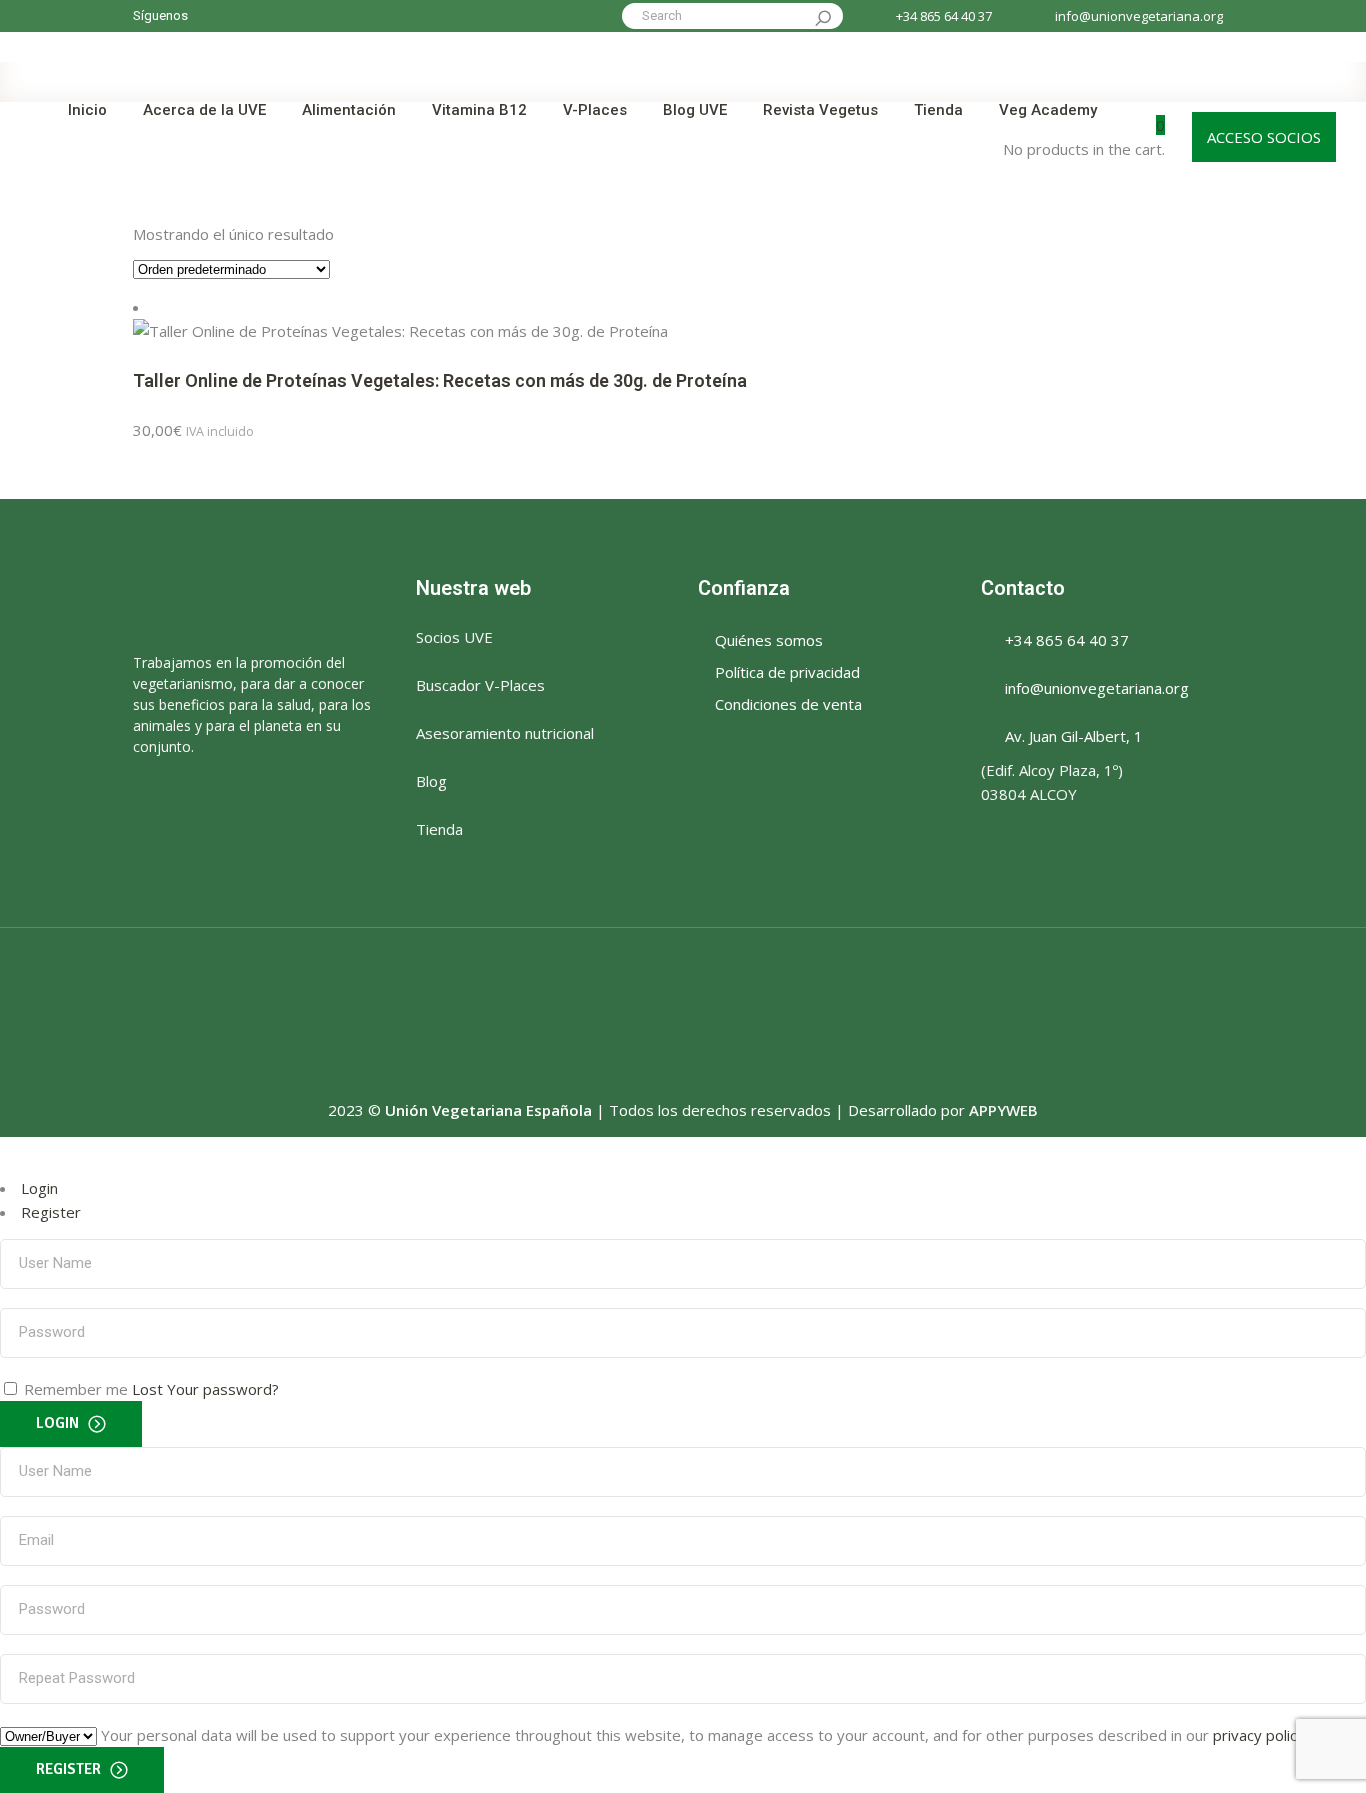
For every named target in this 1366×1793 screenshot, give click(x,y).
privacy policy (1259, 1735)
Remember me (76, 1389)
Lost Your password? (205, 1389)
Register (51, 1212)
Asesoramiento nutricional (505, 733)
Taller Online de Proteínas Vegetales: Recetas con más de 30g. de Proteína (440, 380)
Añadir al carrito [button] (321, 430)
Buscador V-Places (480, 685)
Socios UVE (454, 637)
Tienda (439, 829)
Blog (431, 781)
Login (39, 1188)
